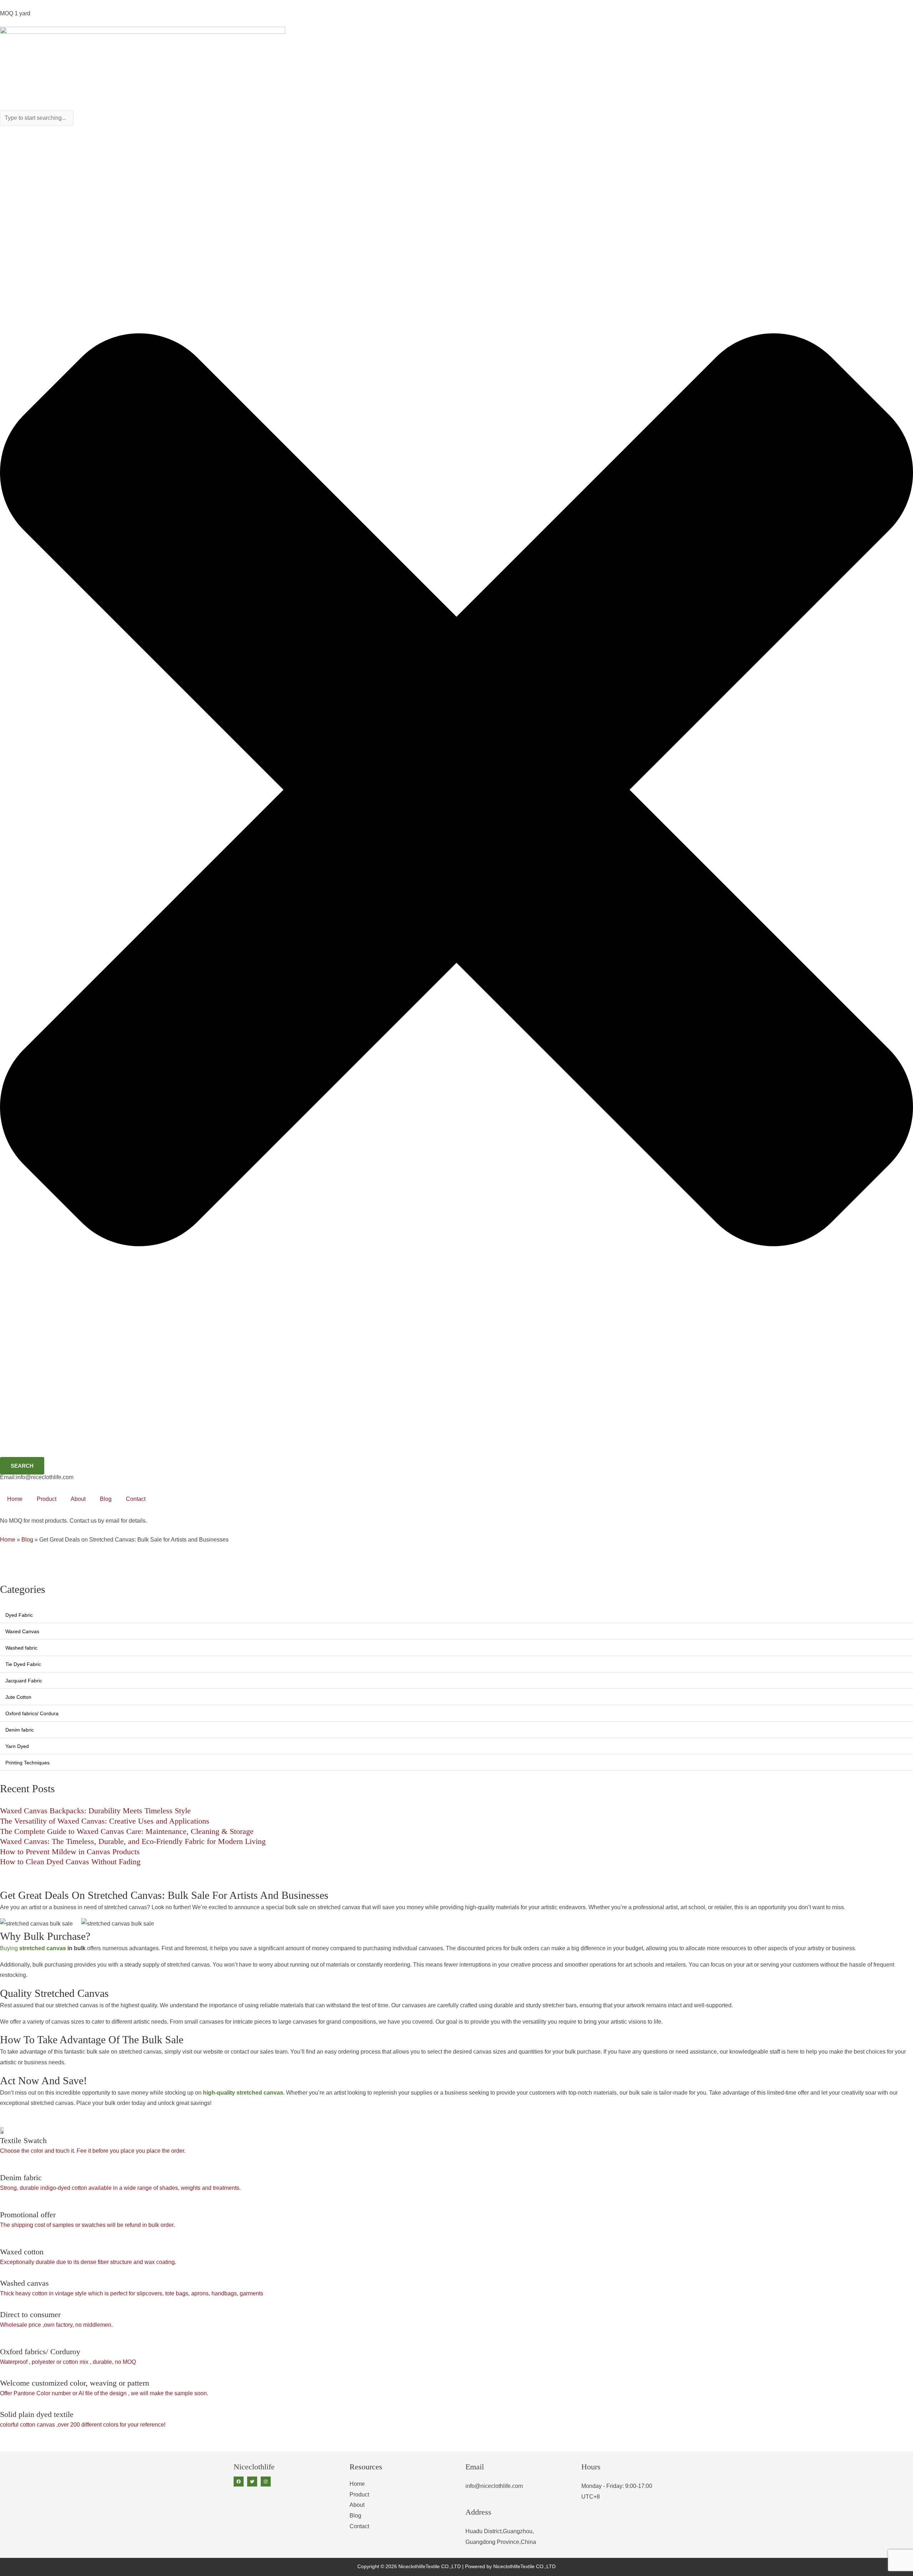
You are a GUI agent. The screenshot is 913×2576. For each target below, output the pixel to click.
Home (15, 1499)
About (78, 1499)
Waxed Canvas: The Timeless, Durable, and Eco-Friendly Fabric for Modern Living (133, 1841)
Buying (33, 1948)
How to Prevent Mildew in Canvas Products (70, 1852)
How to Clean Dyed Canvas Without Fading (70, 1862)
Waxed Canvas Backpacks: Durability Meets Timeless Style (95, 1811)
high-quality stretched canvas (243, 2093)
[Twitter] (252, 2482)
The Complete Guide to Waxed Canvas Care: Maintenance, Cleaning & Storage (127, 1831)
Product (47, 1499)
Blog (106, 1499)
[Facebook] (239, 2482)
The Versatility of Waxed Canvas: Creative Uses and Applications (105, 1821)
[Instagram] (266, 2482)
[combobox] (37, 118)
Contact (136, 1499)
